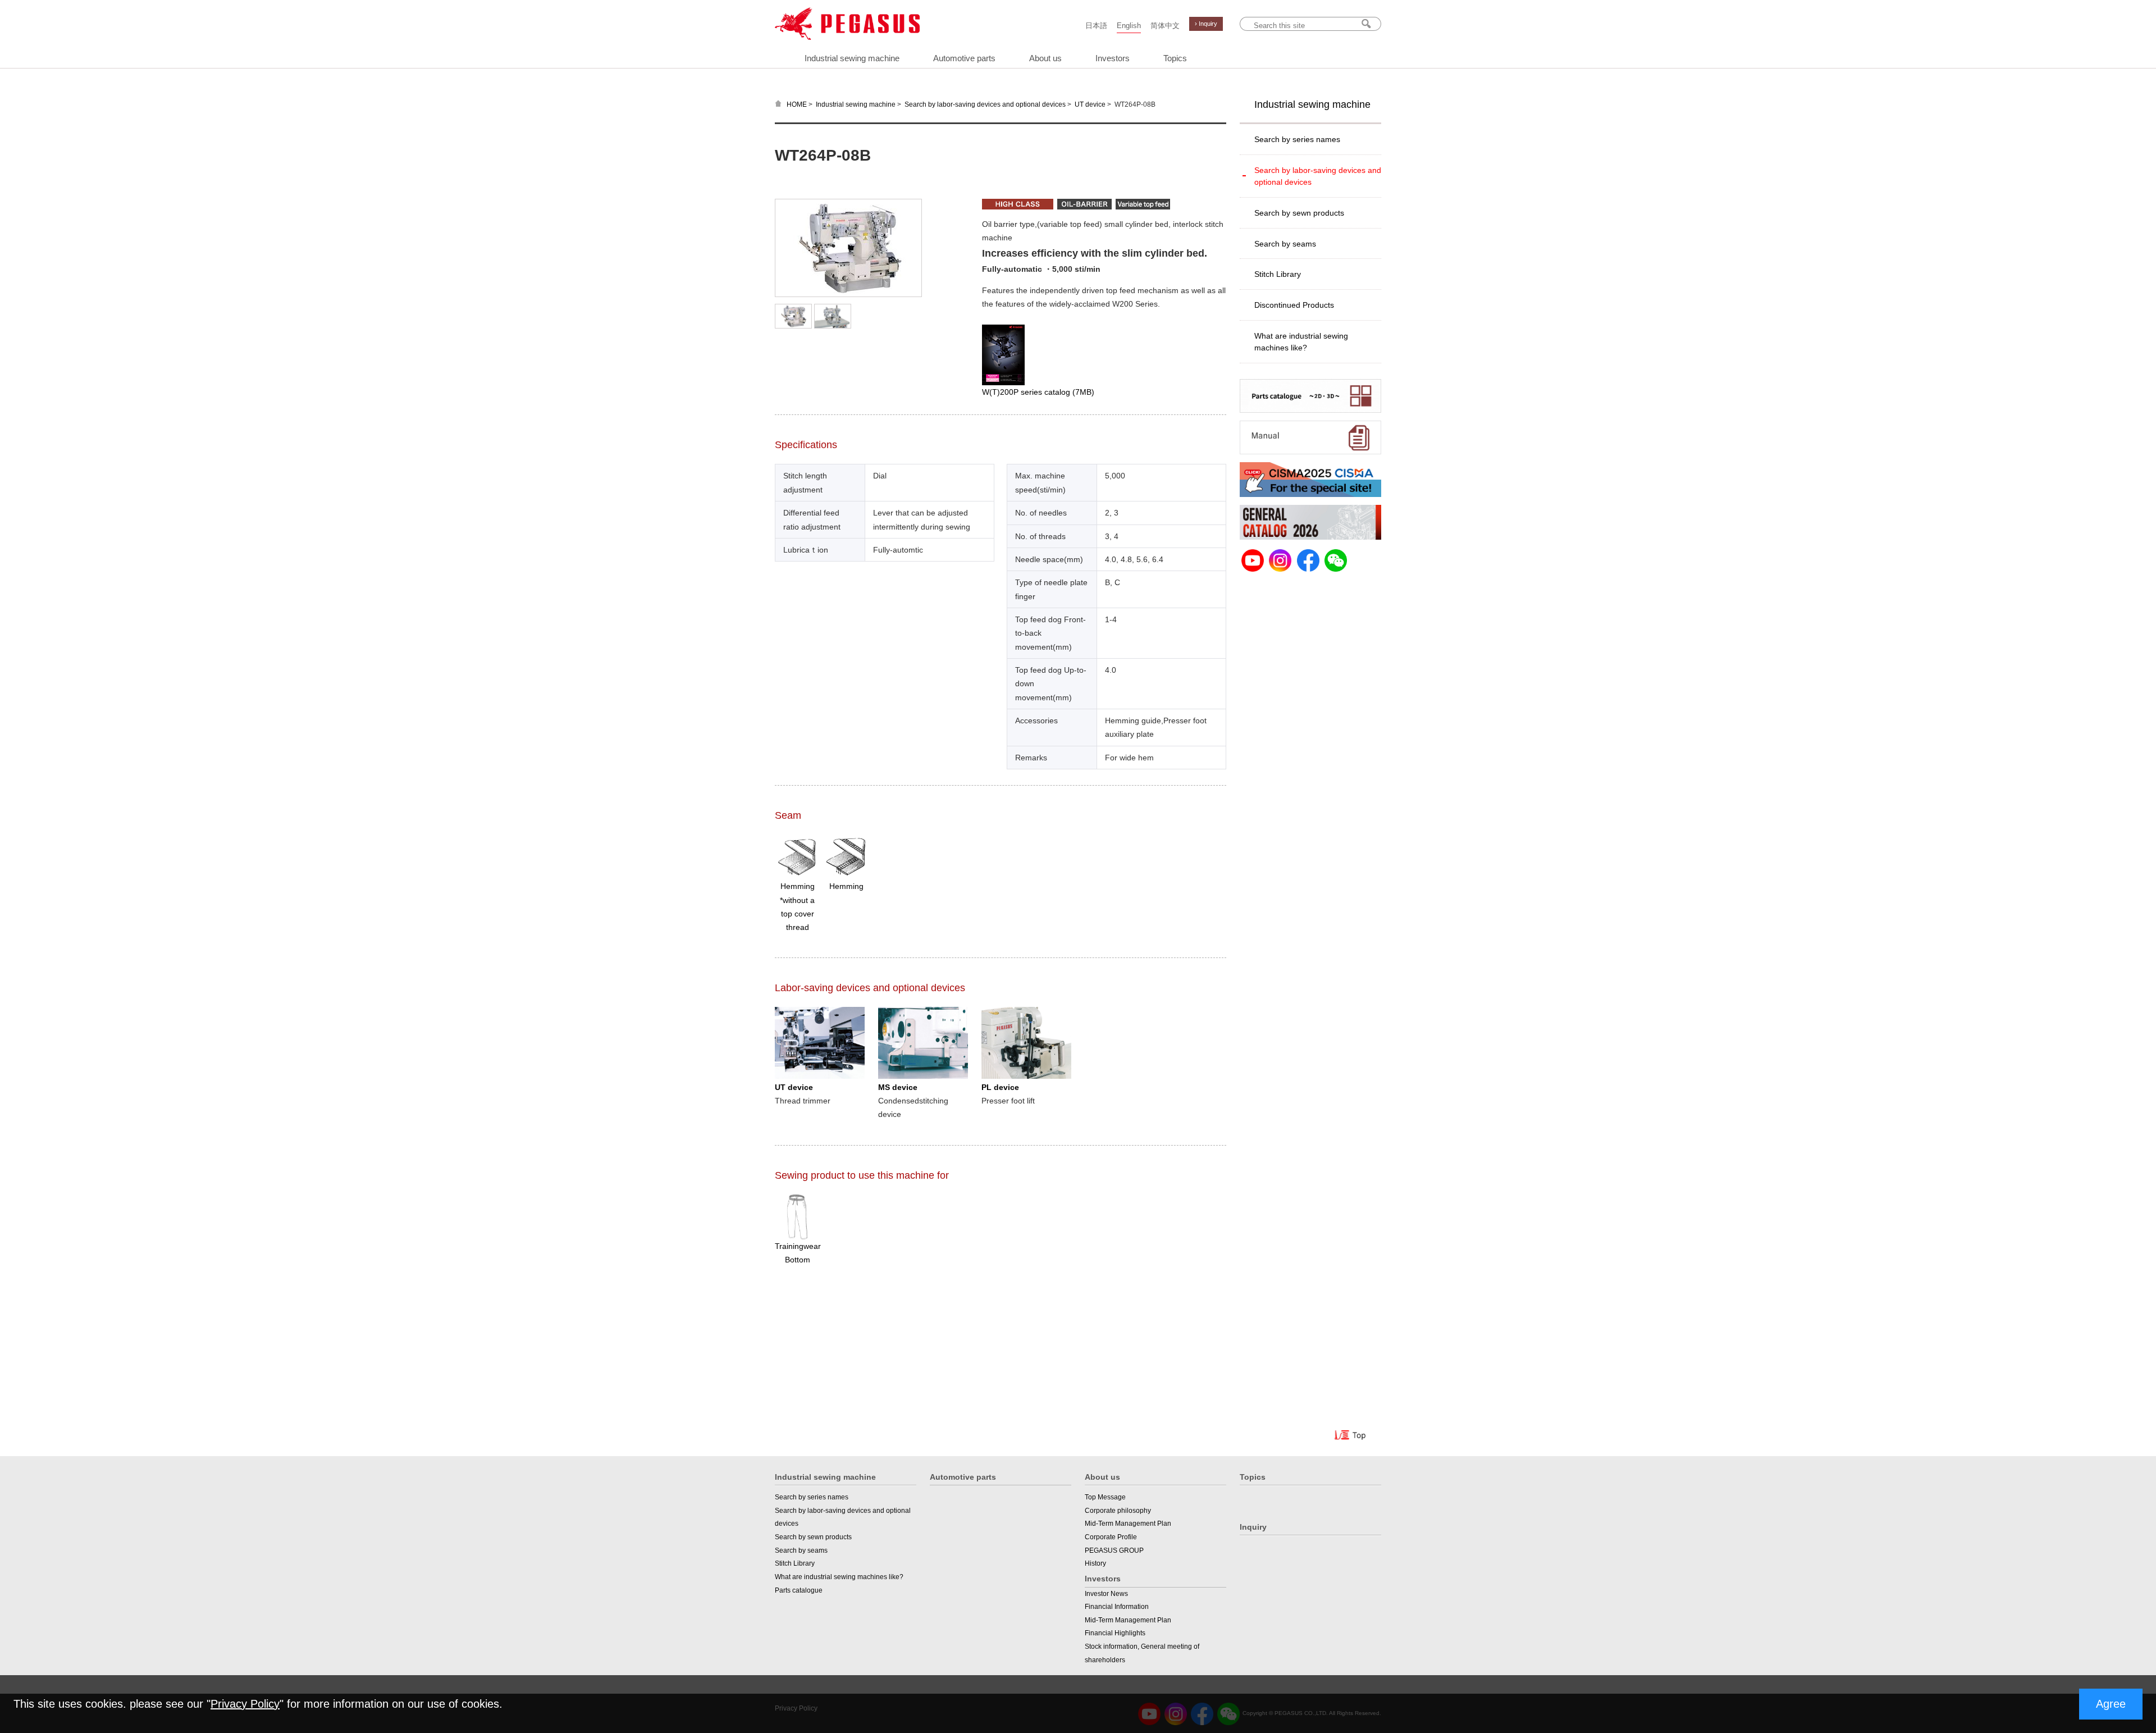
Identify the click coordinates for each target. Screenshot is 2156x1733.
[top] (1351, 1437)
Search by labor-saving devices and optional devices (985, 104)
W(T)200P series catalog (1038, 392)
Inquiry (1253, 1527)
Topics (1175, 58)
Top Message (1105, 1497)
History (1095, 1563)
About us (1045, 58)
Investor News (1106, 1594)
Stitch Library (1278, 274)
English (1129, 26)
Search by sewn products (1299, 213)
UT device (1090, 104)
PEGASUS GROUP (1114, 1550)
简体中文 (1165, 26)
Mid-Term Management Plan (1128, 1524)
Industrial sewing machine (852, 58)
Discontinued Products (1294, 305)
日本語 (1096, 26)
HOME (797, 104)
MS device (898, 1087)
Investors (1113, 58)
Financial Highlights (1115, 1633)
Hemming (846, 886)
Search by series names (1297, 139)
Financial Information (1117, 1607)
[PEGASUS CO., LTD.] (847, 37)
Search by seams (1285, 244)
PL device (1000, 1087)
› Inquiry (1206, 24)
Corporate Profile (1111, 1537)
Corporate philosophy (1118, 1511)
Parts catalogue (799, 1590)
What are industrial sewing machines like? (1301, 342)
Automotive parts (964, 58)
